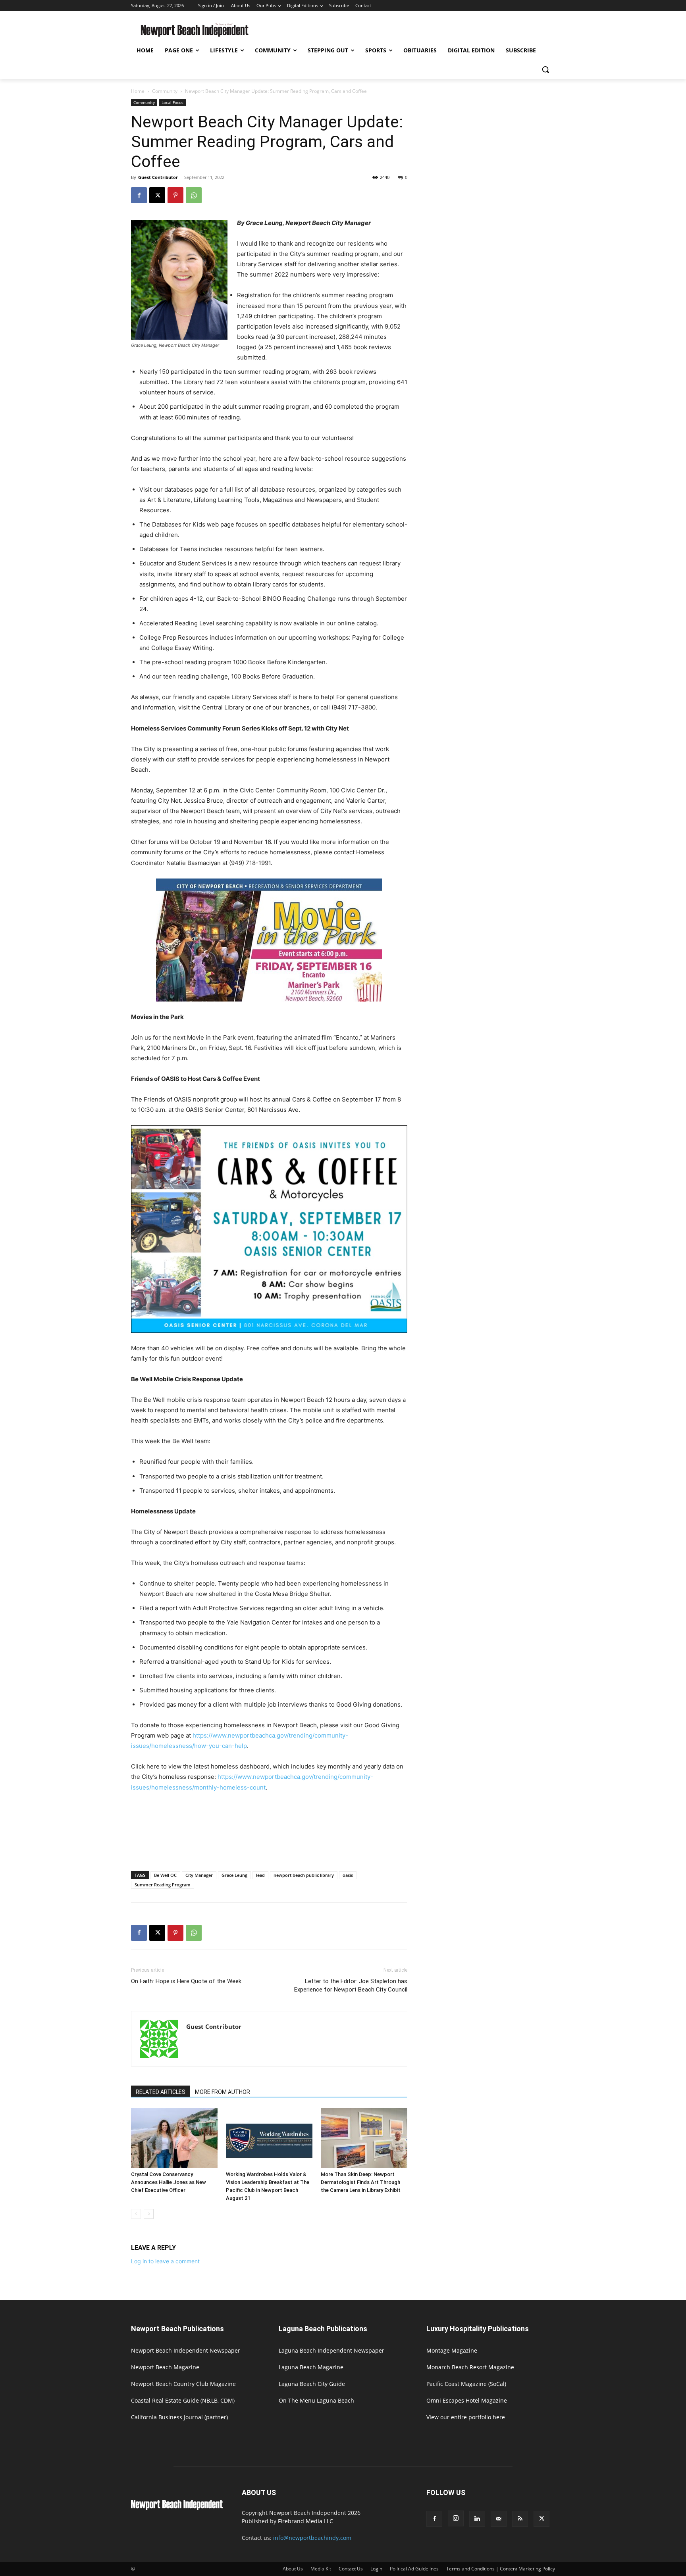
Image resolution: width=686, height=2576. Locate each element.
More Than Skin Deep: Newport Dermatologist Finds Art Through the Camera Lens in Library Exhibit (361, 2182)
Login (376, 2569)
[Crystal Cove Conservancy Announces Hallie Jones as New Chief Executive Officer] (174, 2138)
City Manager (199, 1875)
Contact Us (351, 2569)
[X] (157, 195)
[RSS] (520, 2519)
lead (260, 1875)
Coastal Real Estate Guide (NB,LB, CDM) (183, 2400)
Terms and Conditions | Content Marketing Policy (501, 2569)
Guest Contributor (158, 177)
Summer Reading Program (163, 1885)
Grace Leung (234, 1875)
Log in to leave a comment (165, 2261)
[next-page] (149, 2214)
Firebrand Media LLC (305, 2521)
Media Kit (321, 2569)
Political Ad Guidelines (414, 2569)
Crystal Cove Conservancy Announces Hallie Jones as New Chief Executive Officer (169, 2182)
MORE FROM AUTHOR (223, 2092)
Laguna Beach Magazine (311, 2367)
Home (138, 91)
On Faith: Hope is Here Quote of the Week (186, 1981)
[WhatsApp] (194, 195)
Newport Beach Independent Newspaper (186, 2350)
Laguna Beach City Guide (312, 2384)
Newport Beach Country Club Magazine (183, 2384)
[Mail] (499, 2519)
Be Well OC (165, 1875)
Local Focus (172, 102)
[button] (545, 69)
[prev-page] (136, 2214)
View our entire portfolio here (466, 2417)
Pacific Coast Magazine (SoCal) (466, 2384)
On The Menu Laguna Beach (316, 2400)
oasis (348, 1875)
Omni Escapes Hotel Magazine (467, 2400)
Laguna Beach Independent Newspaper (331, 2350)
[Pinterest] (175, 195)
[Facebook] (139, 195)
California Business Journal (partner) (179, 2417)
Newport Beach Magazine (165, 2367)
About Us (293, 2569)
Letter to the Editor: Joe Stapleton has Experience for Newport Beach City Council (351, 1985)
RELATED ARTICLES (161, 2092)
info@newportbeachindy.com (312, 2538)
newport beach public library (304, 1875)
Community (165, 91)
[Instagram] (456, 2518)
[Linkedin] (477, 2519)
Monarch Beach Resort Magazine (470, 2367)
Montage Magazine (452, 2350)
